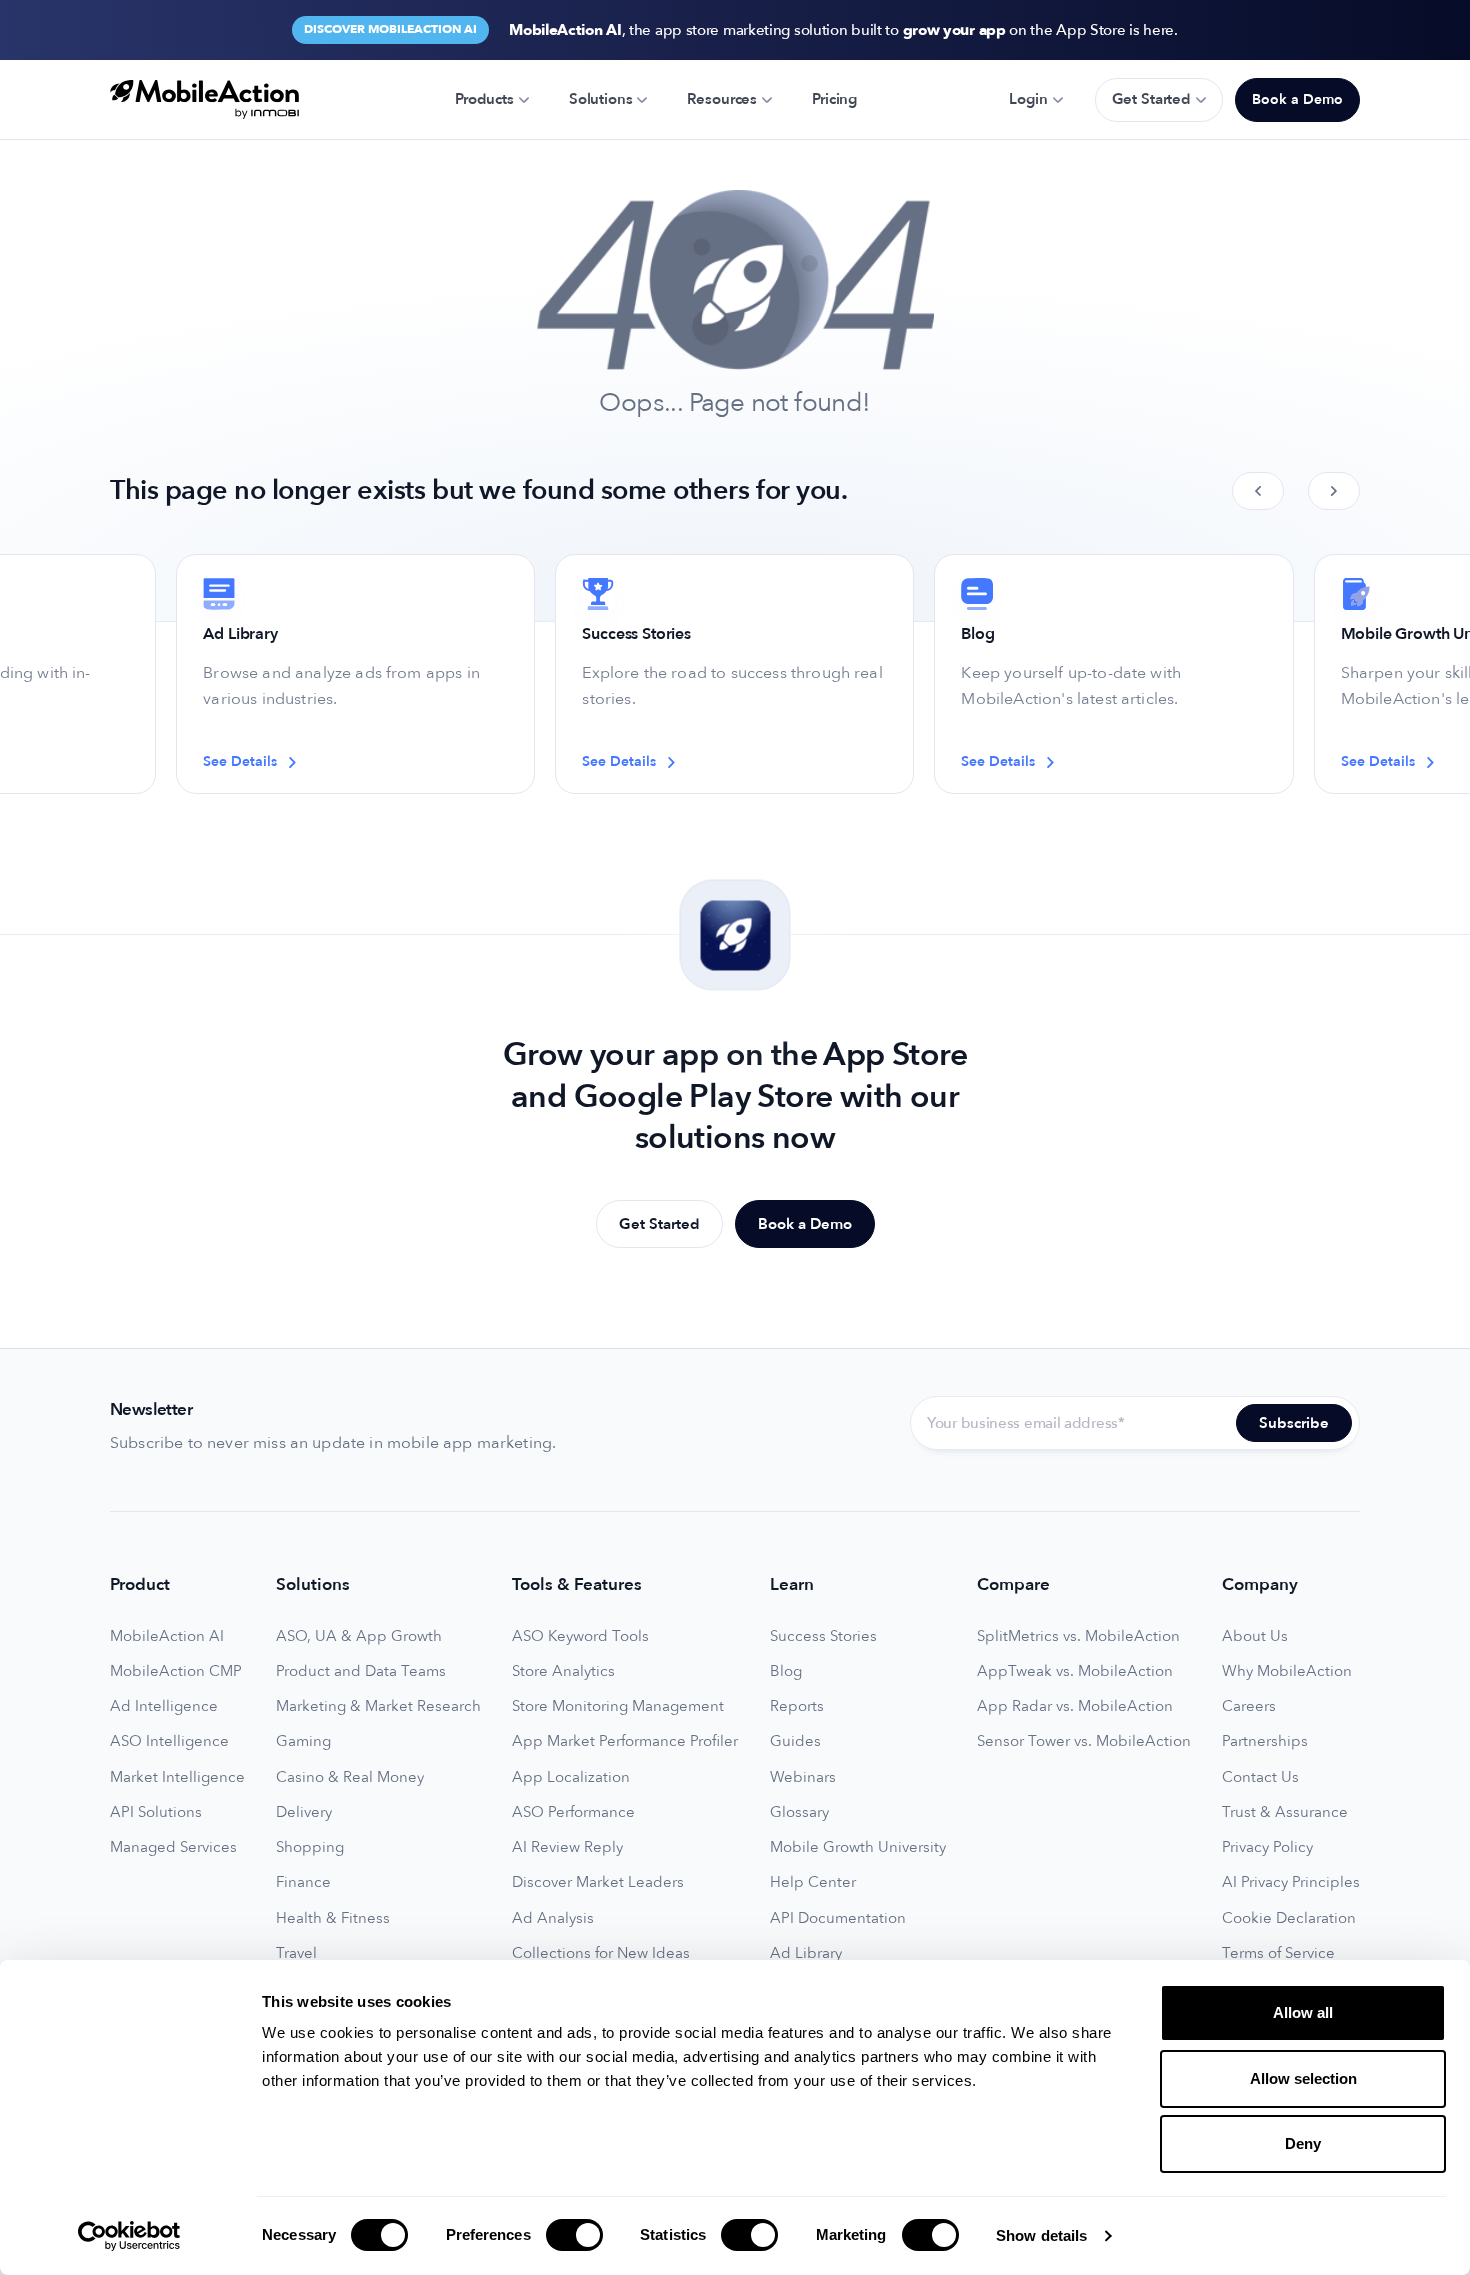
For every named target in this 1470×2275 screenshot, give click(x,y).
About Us (1255, 1636)
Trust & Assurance (1285, 1812)
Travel (296, 1953)
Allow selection (1303, 2078)
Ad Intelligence (164, 1706)
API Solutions (156, 1812)
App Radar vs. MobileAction (1075, 1706)
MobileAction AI (167, 1636)
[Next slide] (1334, 491)
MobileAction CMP (176, 1671)
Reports (797, 1706)
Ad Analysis (553, 1918)
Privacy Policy (1267, 1847)
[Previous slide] (1258, 491)
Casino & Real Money (350, 1777)
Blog (786, 1671)
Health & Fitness (333, 1918)
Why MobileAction (1287, 1671)
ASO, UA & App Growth (359, 1636)
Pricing (834, 99)
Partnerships (1265, 1741)
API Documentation (838, 1918)
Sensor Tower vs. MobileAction (1084, 1741)
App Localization (571, 1777)
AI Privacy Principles (1291, 1882)
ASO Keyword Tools (580, 1636)
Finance (303, 1882)
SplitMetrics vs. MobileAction (1078, 1636)
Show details (1041, 2235)
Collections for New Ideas (601, 1953)
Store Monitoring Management (618, 1706)
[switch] (574, 2235)
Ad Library (806, 1953)
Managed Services (173, 1847)
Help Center (813, 1882)
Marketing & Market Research (378, 1706)
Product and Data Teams (361, 1671)
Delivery (304, 1812)
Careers (1249, 1706)
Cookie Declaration (1289, 1918)
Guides (795, 1741)
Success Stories (823, 1636)
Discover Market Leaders (598, 1882)
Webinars (803, 1777)
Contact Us (1260, 1777)
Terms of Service (1278, 1953)
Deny (1303, 2143)
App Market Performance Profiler (625, 1741)
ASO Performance (573, 1812)
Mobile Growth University (858, 1847)
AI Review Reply (567, 1847)
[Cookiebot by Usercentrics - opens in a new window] (129, 2236)
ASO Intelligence (169, 1741)
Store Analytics (563, 1671)
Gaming (303, 1741)
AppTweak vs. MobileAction (1075, 1671)
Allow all (1303, 2012)
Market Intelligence (177, 1777)
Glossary (799, 1812)
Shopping (310, 1847)
